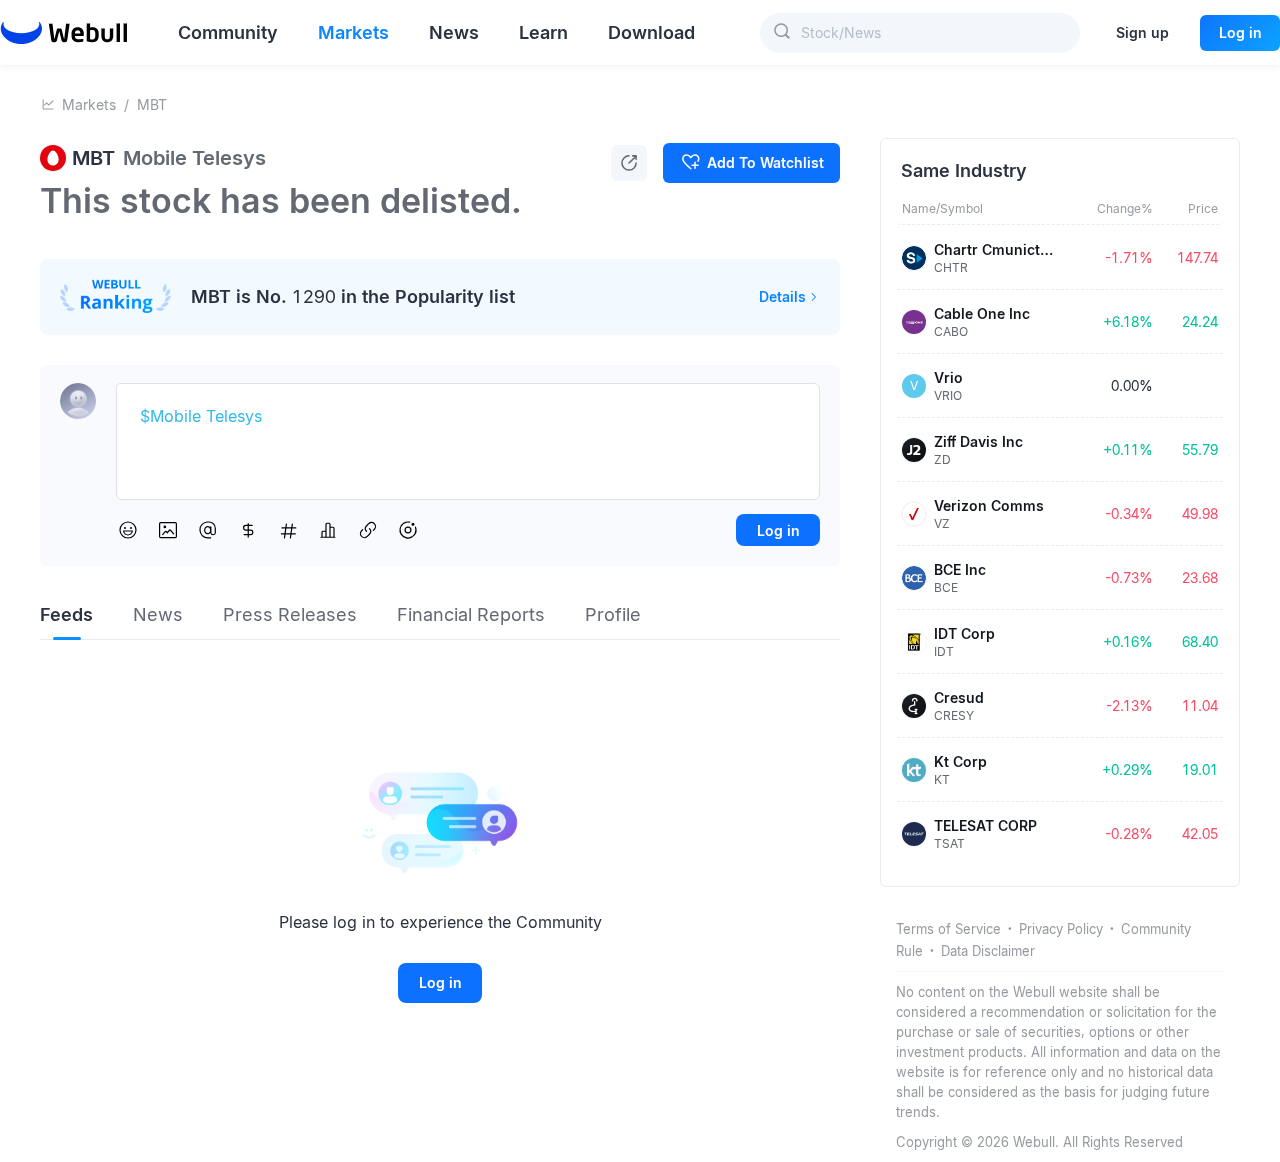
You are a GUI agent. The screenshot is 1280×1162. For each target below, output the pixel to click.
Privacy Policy (1061, 929)
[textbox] (468, 417)
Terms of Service (948, 929)
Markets (89, 104)
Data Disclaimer (988, 951)
